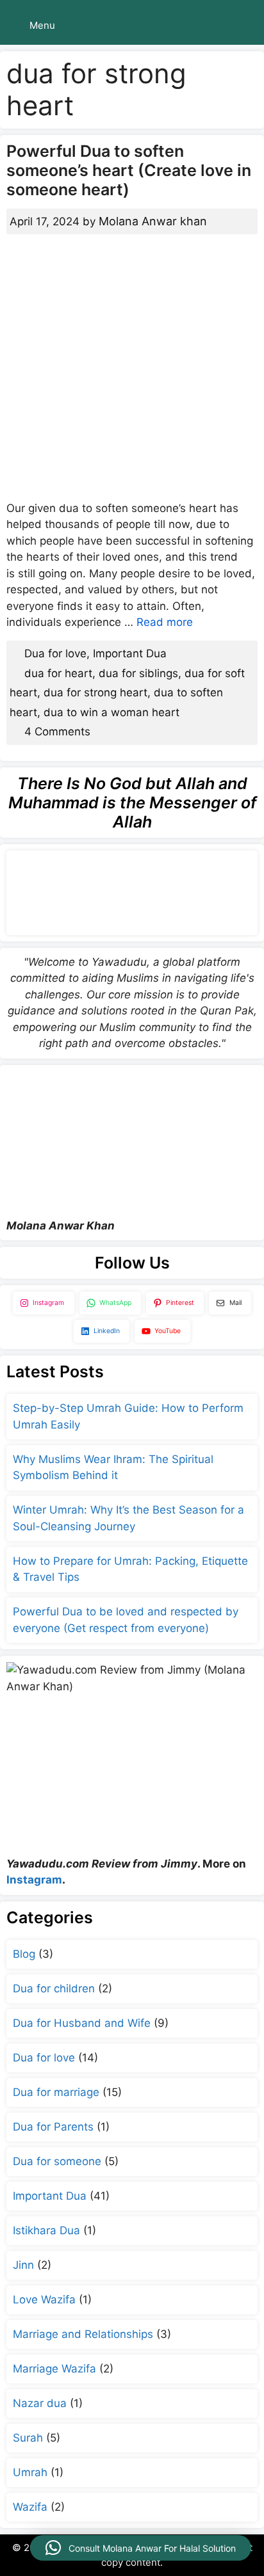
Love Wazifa (44, 2300)
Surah (28, 2438)
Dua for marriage (56, 2092)
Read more (165, 622)
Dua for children (54, 1988)
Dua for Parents (53, 2127)
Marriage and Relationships (83, 2334)
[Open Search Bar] (245, 26)
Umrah (30, 2472)
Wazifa (30, 2507)
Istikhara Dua (46, 2230)
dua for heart (58, 673)
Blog (24, 1954)
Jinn (23, 2265)
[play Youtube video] (132, 1142)
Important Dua (130, 653)
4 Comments (57, 732)
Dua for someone (57, 2161)
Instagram (34, 1880)
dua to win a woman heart (111, 712)
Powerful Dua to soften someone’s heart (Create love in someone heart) (129, 170)
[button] (141, 2548)
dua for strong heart (95, 692)
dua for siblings (138, 673)
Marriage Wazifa (54, 2369)
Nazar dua (40, 2403)
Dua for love (55, 653)
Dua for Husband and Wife (82, 2023)
